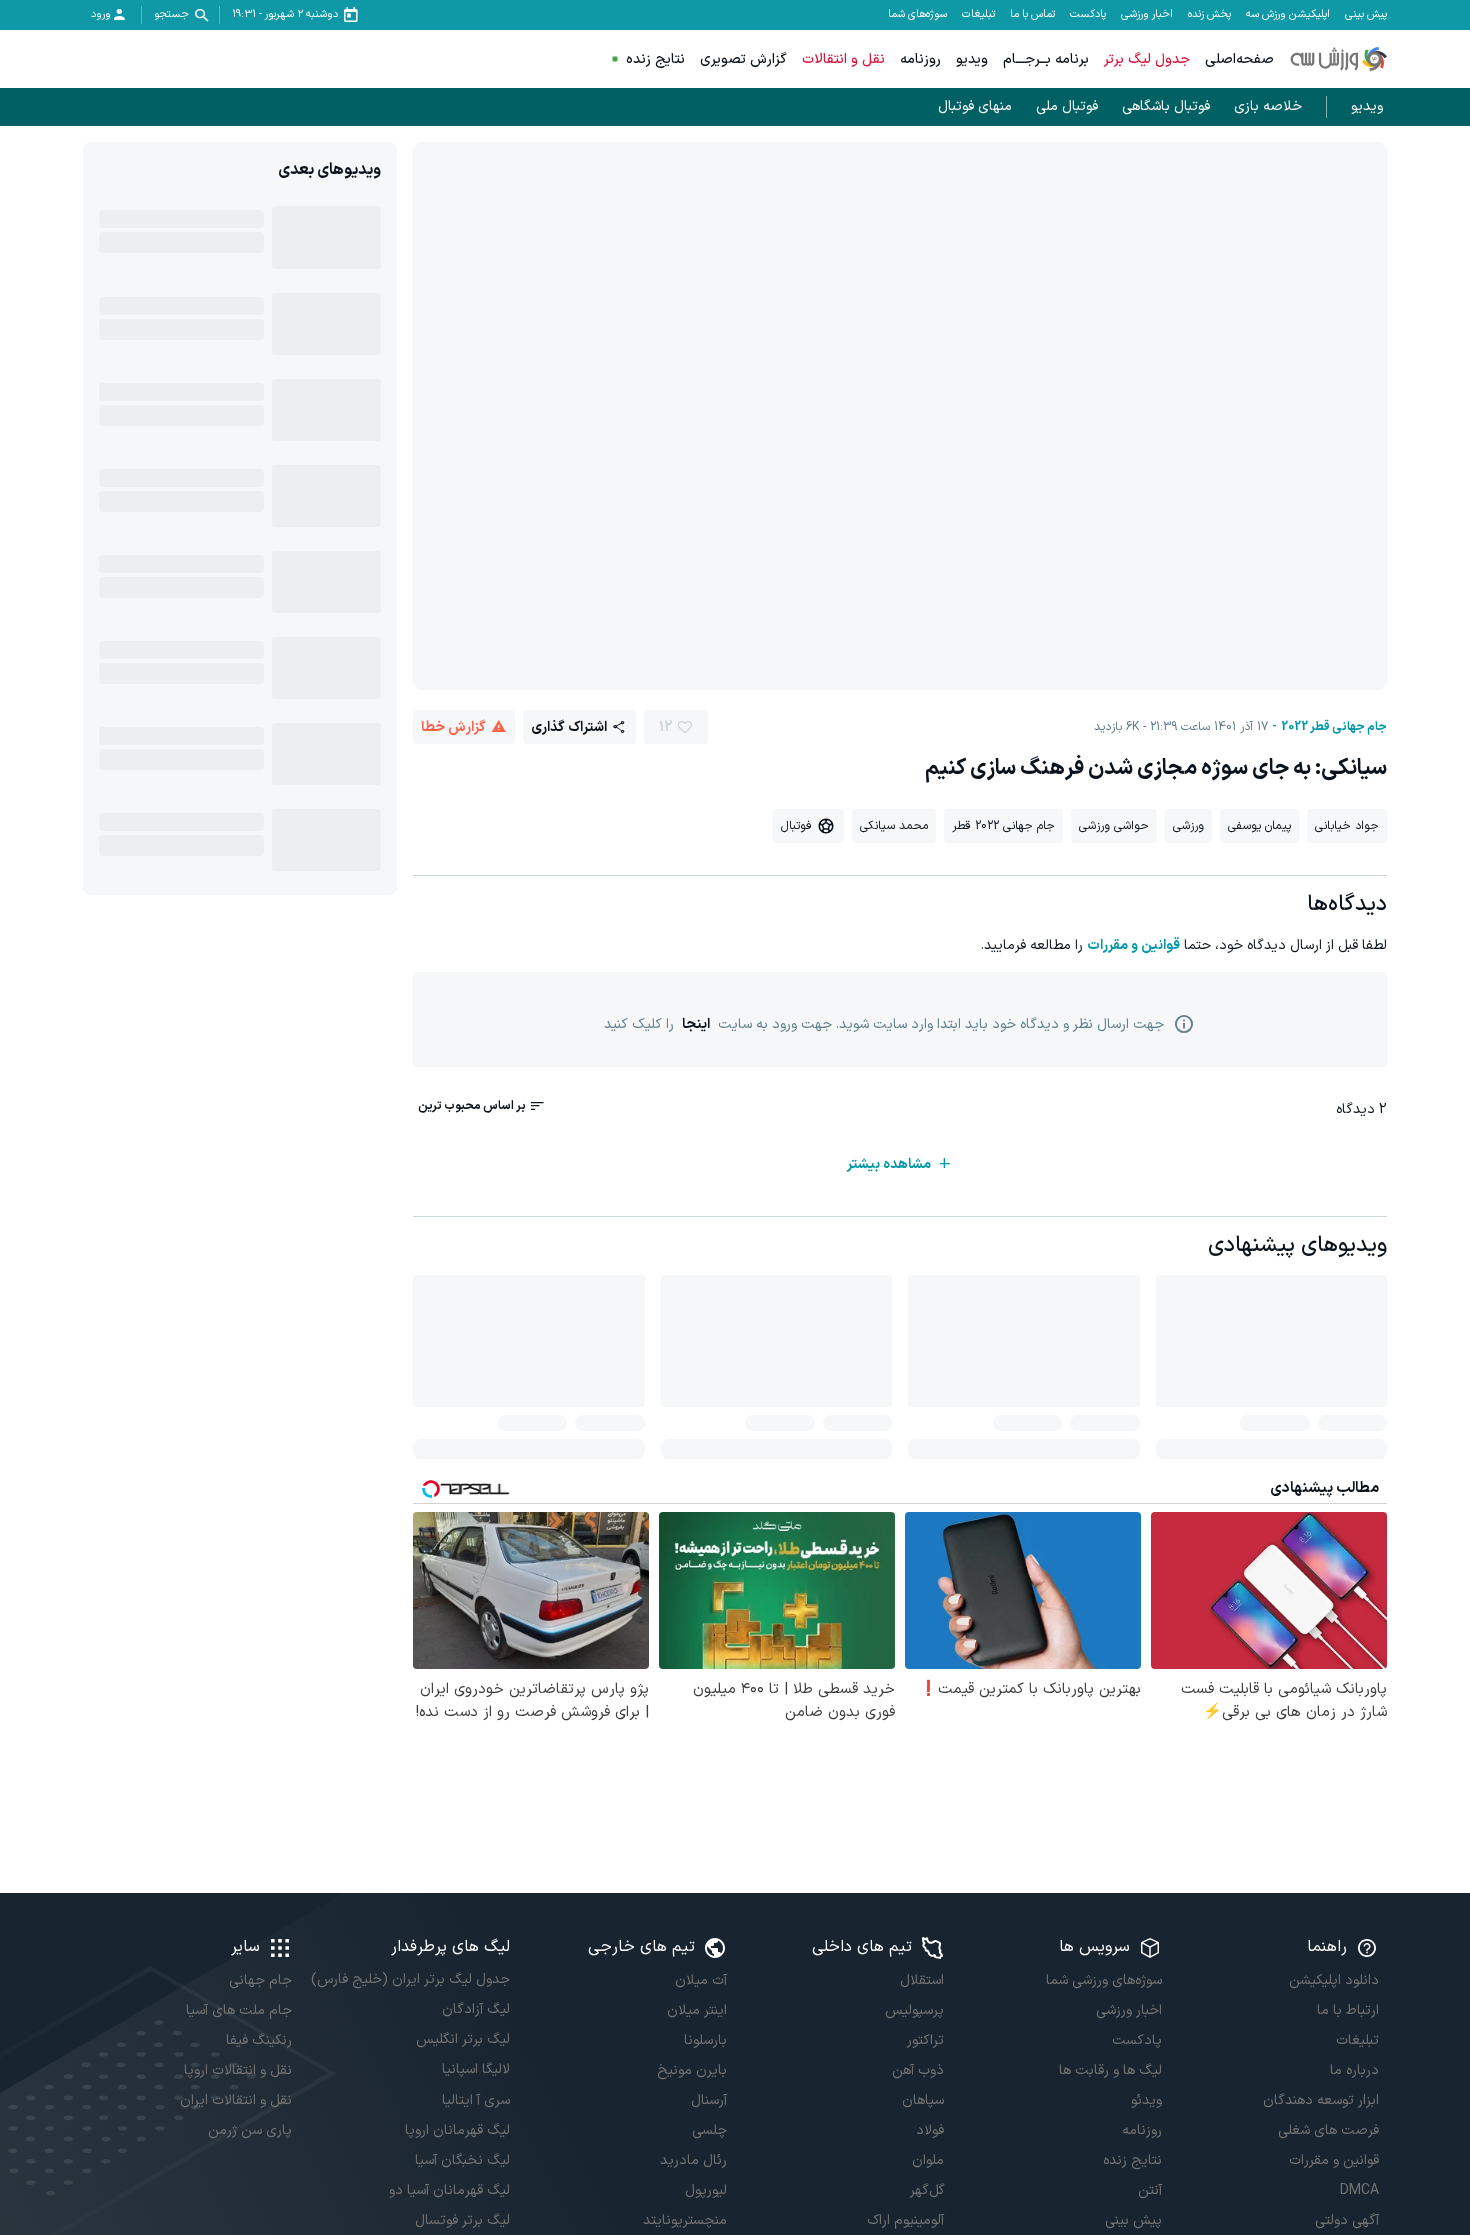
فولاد (930, 2130)
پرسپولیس (914, 2010)
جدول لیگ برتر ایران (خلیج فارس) (410, 1979)
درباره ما (1354, 2070)
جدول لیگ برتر (1147, 59)
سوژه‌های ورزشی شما (1103, 1980)
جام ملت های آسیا (239, 2010)
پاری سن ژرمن (250, 2130)
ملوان (928, 2160)
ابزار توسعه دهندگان (1321, 2100)
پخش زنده (1209, 15)
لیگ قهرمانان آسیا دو (449, 2190)
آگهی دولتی (1347, 2220)
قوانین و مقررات (1133, 945)
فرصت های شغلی (1328, 2130)
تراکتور (925, 2040)
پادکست (1088, 15)
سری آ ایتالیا (475, 2100)
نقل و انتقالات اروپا (238, 2070)
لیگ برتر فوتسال (462, 2220)
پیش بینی (1366, 15)
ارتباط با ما (1348, 2010)
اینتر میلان (697, 2010)
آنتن (1149, 2190)
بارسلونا (705, 2040)
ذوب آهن (918, 2070)
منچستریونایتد (685, 2220)
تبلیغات (978, 15)
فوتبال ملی (1067, 106)
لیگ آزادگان (475, 2009)
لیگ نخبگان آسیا (462, 2160)
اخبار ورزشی (1147, 15)
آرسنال (709, 2100)
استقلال (922, 1980)
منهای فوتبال (975, 106)
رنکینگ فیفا (259, 2040)
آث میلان (701, 1980)
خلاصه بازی (1268, 106)
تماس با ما (1032, 15)
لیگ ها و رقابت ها (1110, 2070)
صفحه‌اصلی (1239, 59)
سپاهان (923, 2100)
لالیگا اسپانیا (475, 2069)
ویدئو (1146, 2100)
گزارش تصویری (743, 59)
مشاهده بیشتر (889, 1164)
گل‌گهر (927, 2190)
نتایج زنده (655, 59)
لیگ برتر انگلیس (462, 2039)
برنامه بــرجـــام (1046, 59)
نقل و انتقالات (843, 59)
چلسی (709, 2130)
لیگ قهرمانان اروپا (457, 2130)
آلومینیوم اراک (905, 2220)
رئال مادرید (693, 2160)
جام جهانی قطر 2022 (1334, 727)
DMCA (1359, 2190)
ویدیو (972, 59)
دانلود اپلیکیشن (1334, 1980)
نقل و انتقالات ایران (236, 2100)
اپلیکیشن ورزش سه (1288, 15)
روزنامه (920, 59)
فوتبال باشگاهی (1166, 106)
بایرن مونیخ (692, 2070)
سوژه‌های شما (917, 15)
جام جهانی (260, 1980)
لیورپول (706, 2190)
